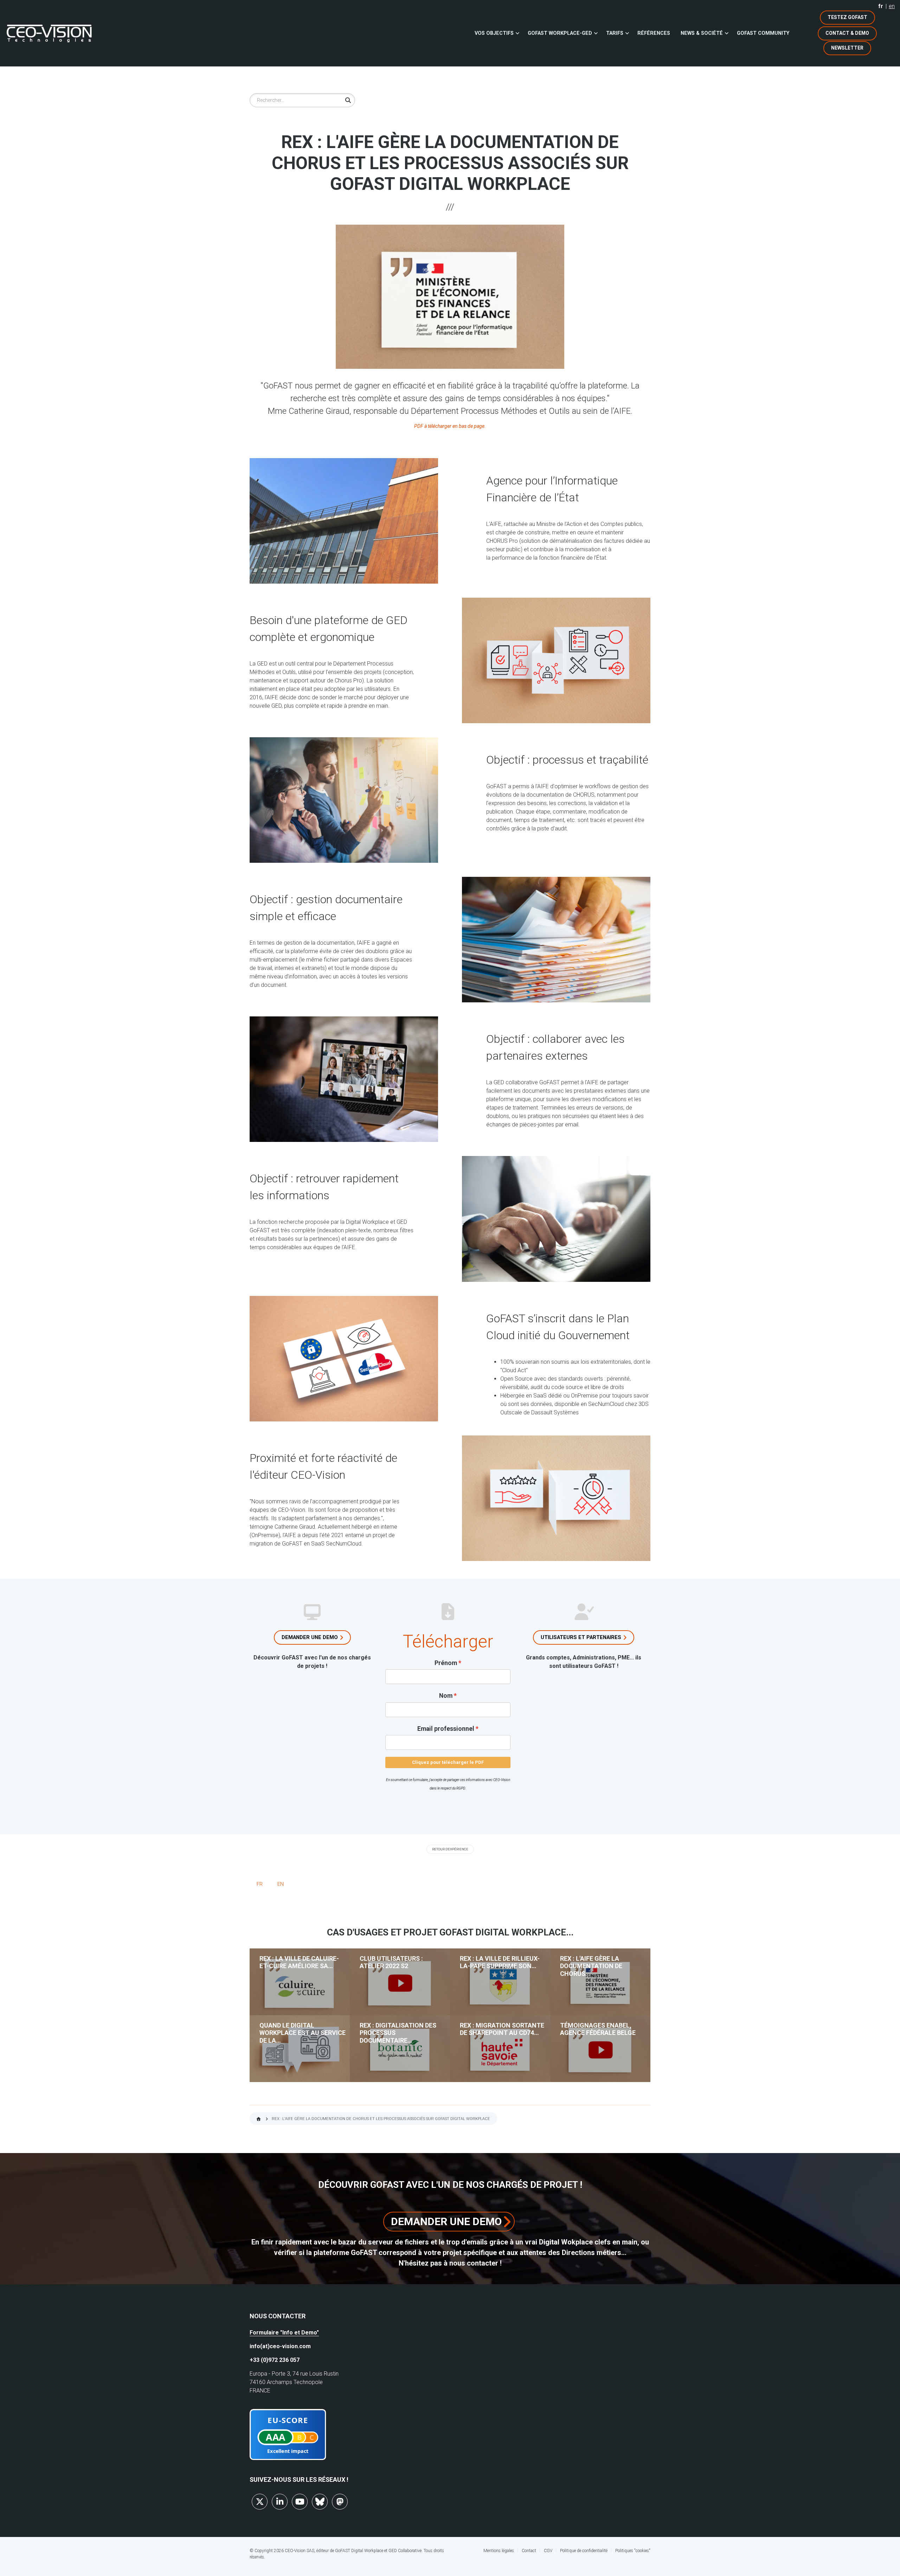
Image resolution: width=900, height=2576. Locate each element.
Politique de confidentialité (584, 2551)
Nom (446, 1696)
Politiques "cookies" (633, 2551)
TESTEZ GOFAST (847, 17)
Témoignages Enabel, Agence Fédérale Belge (598, 2029)
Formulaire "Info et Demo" (284, 2333)
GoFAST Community (763, 33)
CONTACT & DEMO (847, 33)
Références (654, 33)
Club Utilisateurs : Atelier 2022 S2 (391, 1962)
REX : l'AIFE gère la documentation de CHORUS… (591, 1966)
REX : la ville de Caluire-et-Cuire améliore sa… (299, 1962)
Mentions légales (499, 2551)
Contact (529, 2551)
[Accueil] (49, 33)
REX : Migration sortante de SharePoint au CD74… (502, 2029)
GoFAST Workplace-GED (560, 33)
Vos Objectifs (494, 33)
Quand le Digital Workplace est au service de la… (303, 2033)
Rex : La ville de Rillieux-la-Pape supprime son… (500, 1962)
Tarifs (615, 33)
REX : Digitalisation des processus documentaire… (398, 2033)
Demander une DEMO (446, 2221)
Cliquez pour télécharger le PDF (448, 1762)
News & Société (702, 33)
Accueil (259, 2119)
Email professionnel (446, 1729)
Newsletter (847, 48)
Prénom (446, 1663)
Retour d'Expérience (450, 1849)
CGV (548, 2551)
